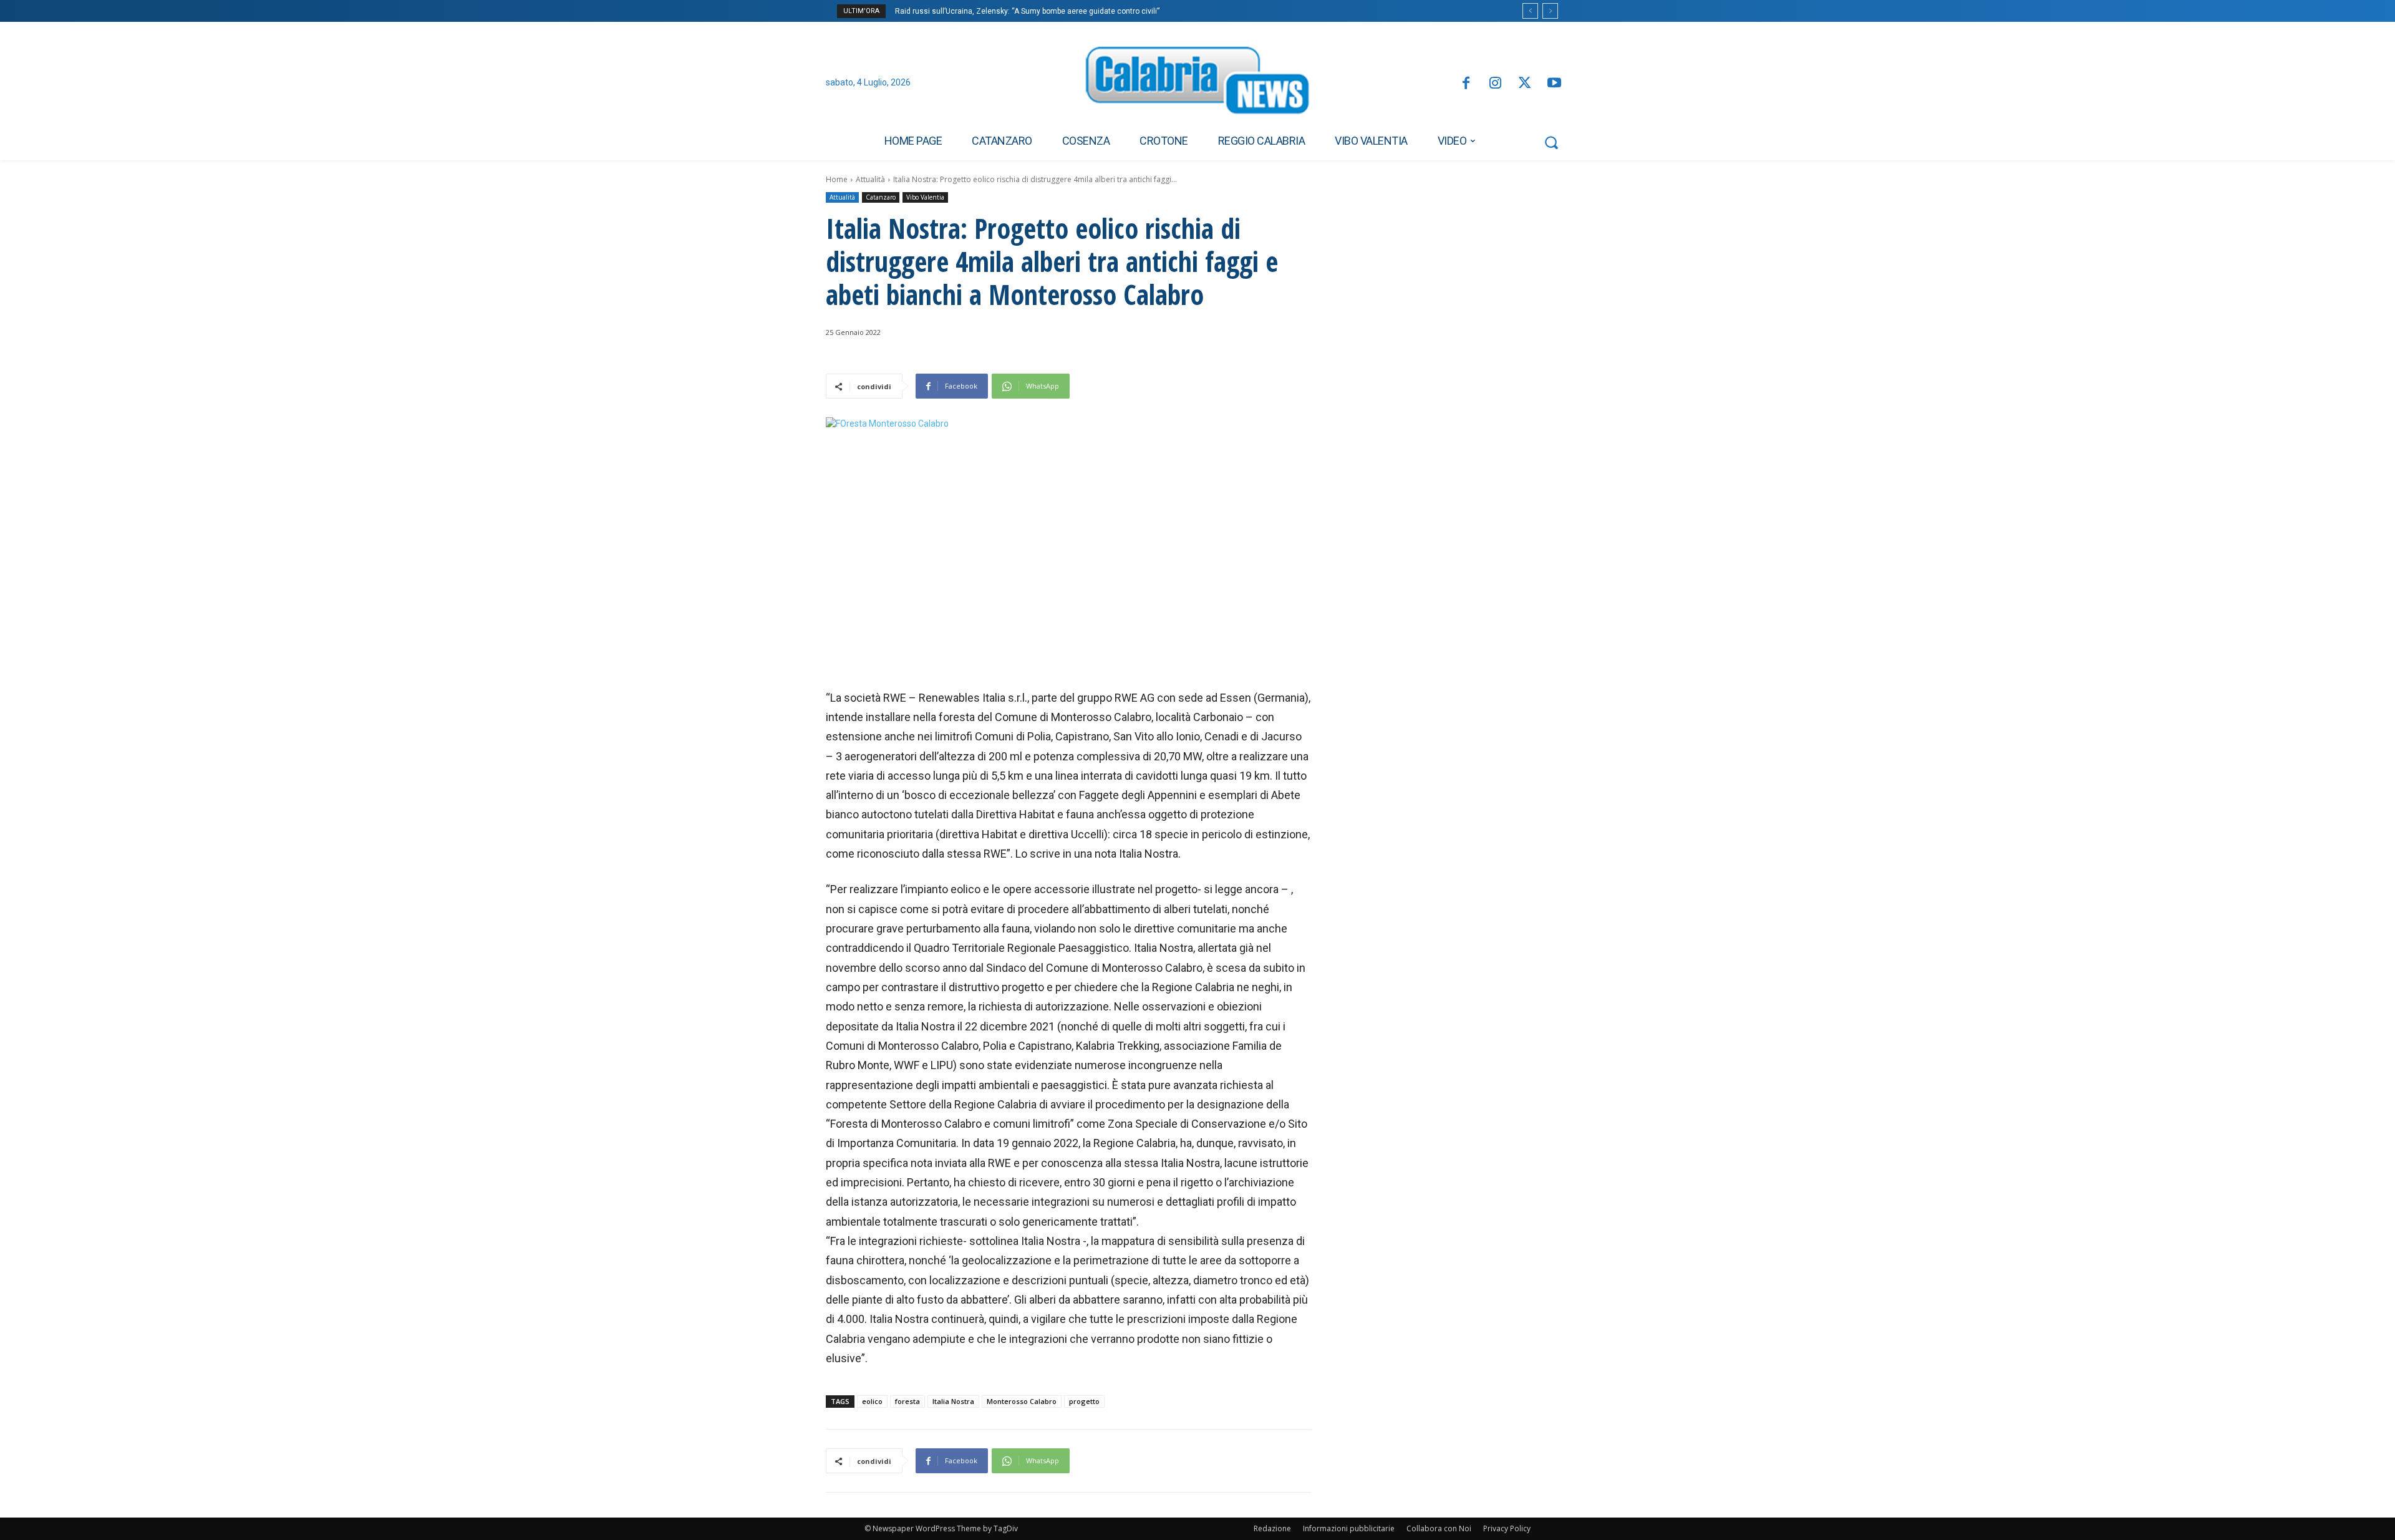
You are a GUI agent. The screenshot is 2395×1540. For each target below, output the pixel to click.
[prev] (1530, 11)
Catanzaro (881, 197)
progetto (1084, 1401)
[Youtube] (1555, 84)
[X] (1525, 84)
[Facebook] (1465, 84)
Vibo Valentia (925, 197)
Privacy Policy (1507, 1528)
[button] (1551, 142)
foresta (907, 1401)
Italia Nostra (953, 1401)
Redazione (1272, 1528)
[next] (1550, 11)
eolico (872, 1401)
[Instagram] (1495, 84)
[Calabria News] (1197, 84)
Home (837, 179)
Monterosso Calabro (1022, 1401)
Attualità (870, 179)
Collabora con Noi (1439, 1528)
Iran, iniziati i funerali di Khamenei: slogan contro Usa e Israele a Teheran (1026, 11)
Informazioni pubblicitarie (1349, 1528)
